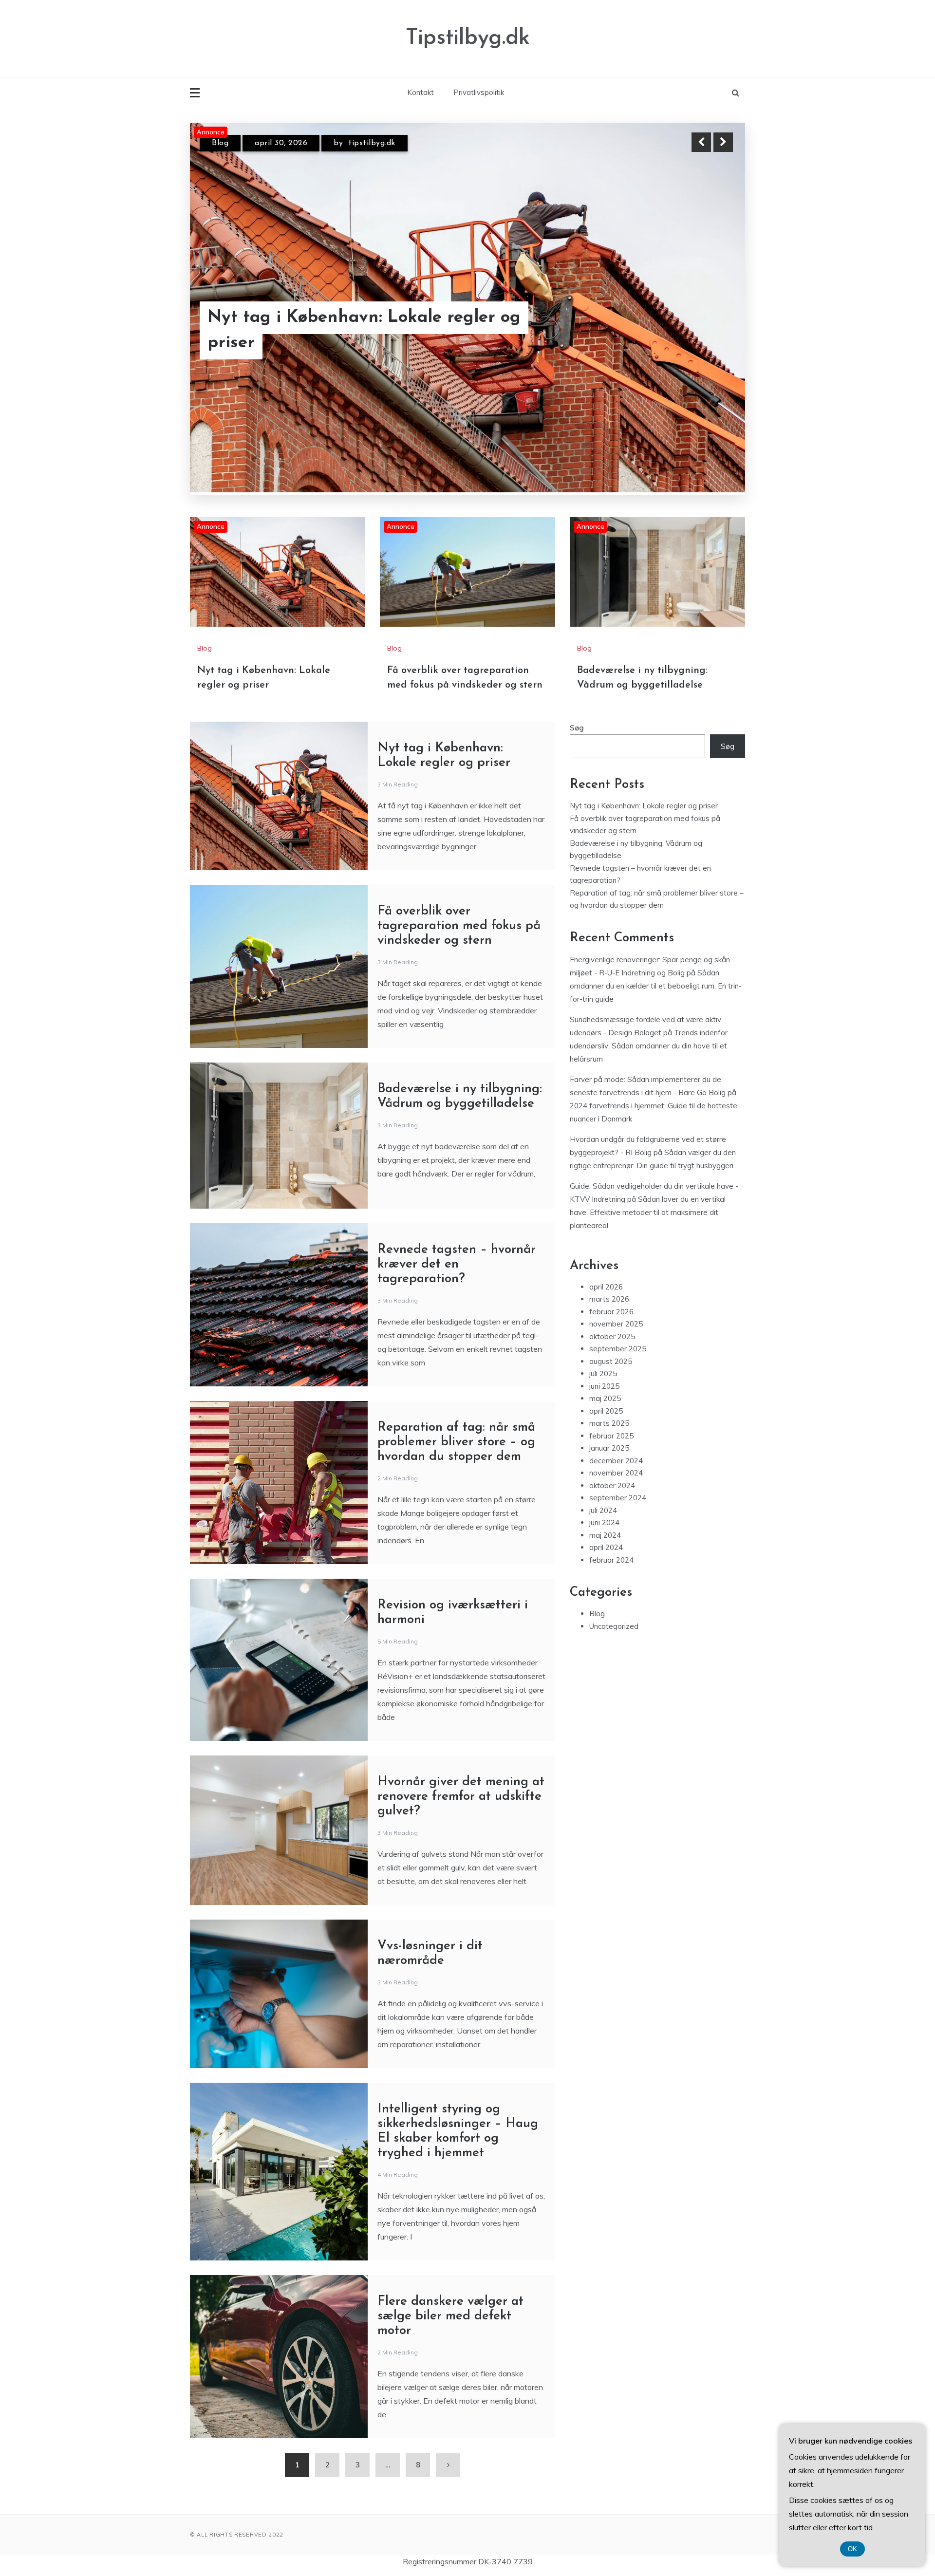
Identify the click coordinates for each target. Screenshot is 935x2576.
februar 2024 (611, 1560)
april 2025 (606, 1411)
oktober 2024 (612, 1485)
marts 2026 (609, 1299)
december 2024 (616, 1461)
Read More (705, 331)
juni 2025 (604, 1386)
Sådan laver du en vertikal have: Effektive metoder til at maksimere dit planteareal (648, 1212)
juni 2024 (604, 1523)
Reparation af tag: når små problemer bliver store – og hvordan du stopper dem (456, 1443)
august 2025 (611, 1361)
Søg (577, 728)
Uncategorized (614, 1626)
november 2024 (616, 1473)
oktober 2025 (612, 1336)
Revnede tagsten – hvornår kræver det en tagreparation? (457, 1265)
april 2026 (606, 1287)
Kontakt (421, 92)
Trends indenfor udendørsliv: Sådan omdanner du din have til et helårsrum (649, 1046)
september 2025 (618, 1349)
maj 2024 (605, 1535)
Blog (220, 143)
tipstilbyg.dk (377, 143)
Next (723, 142)
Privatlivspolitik (479, 92)
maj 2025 (605, 1399)
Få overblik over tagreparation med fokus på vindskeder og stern (352, 331)
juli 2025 (603, 1374)
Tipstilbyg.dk (468, 38)
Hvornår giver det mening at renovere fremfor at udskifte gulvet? (461, 1797)
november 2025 (616, 1324)
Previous (701, 142)
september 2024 (618, 1498)
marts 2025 (609, 1424)
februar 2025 (611, 1436)
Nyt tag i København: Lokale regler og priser (644, 806)
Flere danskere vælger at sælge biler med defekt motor (450, 2317)
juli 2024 (603, 1510)
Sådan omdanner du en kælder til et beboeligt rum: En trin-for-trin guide (656, 986)
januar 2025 (609, 1448)
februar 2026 (611, 1312)
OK (852, 2549)
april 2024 (606, 1548)
